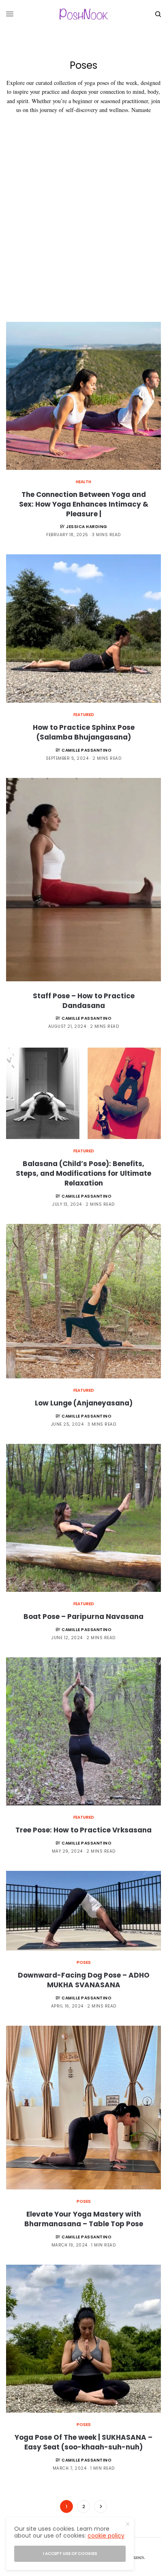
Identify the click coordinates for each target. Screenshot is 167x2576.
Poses (84, 1962)
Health (83, 482)
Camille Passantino (87, 750)
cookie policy (106, 2536)
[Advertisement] (83, 235)
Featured (84, 715)
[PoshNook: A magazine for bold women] (83, 14)
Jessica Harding (87, 527)
